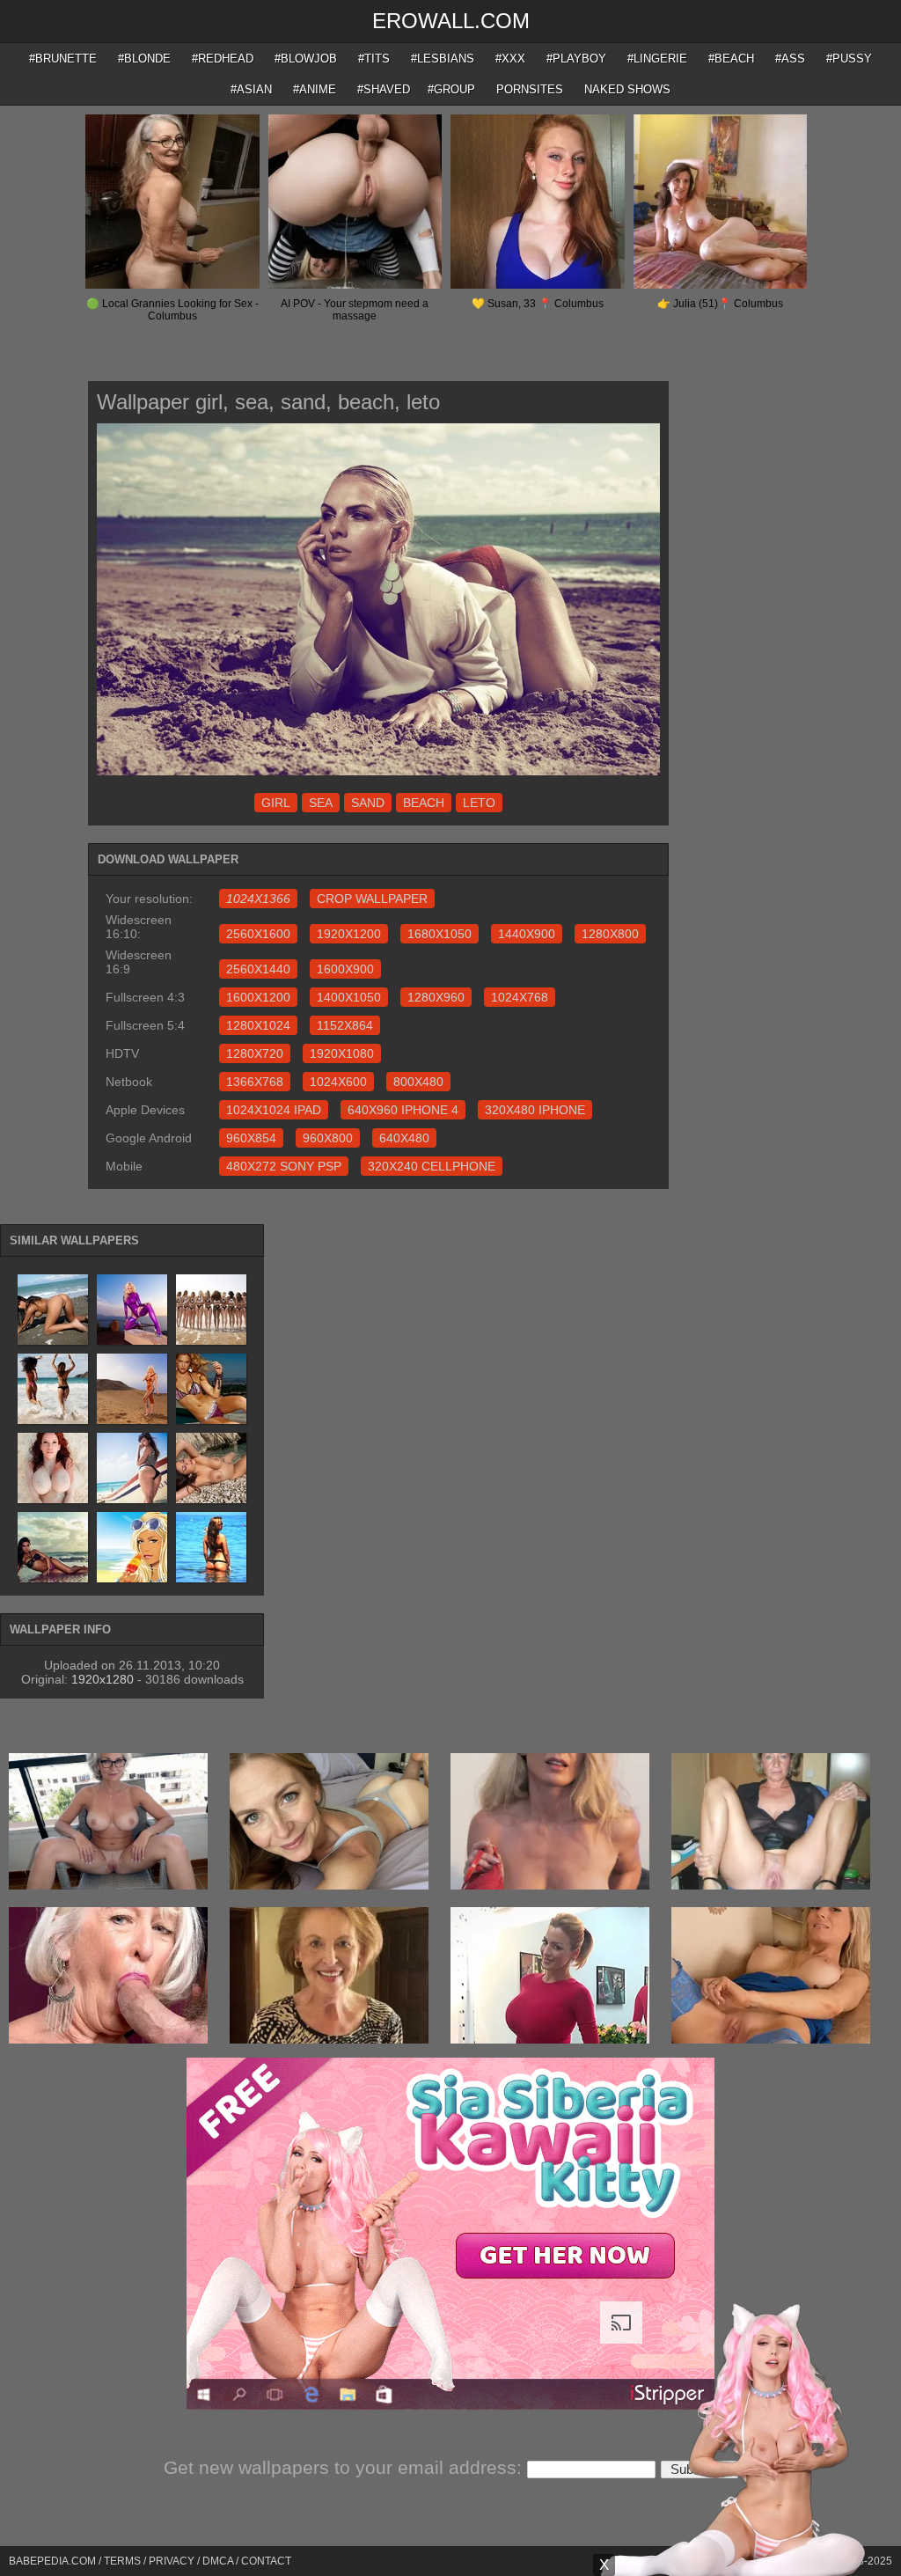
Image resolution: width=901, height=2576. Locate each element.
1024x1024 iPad (274, 1110)
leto (479, 803)
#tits (374, 59)
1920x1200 (349, 934)
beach (424, 803)
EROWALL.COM (451, 21)
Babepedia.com (52, 2561)
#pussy (849, 59)
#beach (731, 59)
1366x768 (255, 1082)
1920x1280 (103, 1679)
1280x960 (436, 997)
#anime (315, 89)
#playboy (576, 59)
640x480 (404, 1138)
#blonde (144, 59)
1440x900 (527, 934)
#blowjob (306, 59)
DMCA (218, 2561)
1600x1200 (258, 997)
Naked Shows (627, 89)
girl (276, 803)
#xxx (510, 59)
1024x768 (520, 997)
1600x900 (345, 969)
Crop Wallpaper (372, 899)
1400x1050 (349, 997)
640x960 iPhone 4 (403, 1110)
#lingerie (657, 59)
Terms (122, 2561)
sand (368, 803)
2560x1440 (258, 969)
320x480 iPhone (535, 1110)
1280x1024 (258, 1025)
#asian (251, 89)
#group (451, 89)
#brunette (63, 59)
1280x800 (610, 934)
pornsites (530, 89)
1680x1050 (440, 934)
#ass (790, 59)
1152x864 (345, 1025)
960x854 (251, 1138)
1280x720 (255, 1053)
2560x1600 (258, 934)
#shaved (384, 89)
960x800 (328, 1138)
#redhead (223, 59)
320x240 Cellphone (432, 1166)
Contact (266, 2561)
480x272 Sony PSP (284, 1166)
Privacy (172, 2561)
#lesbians (443, 59)
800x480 (418, 1082)
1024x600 (338, 1082)
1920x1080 (342, 1053)
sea (321, 803)
